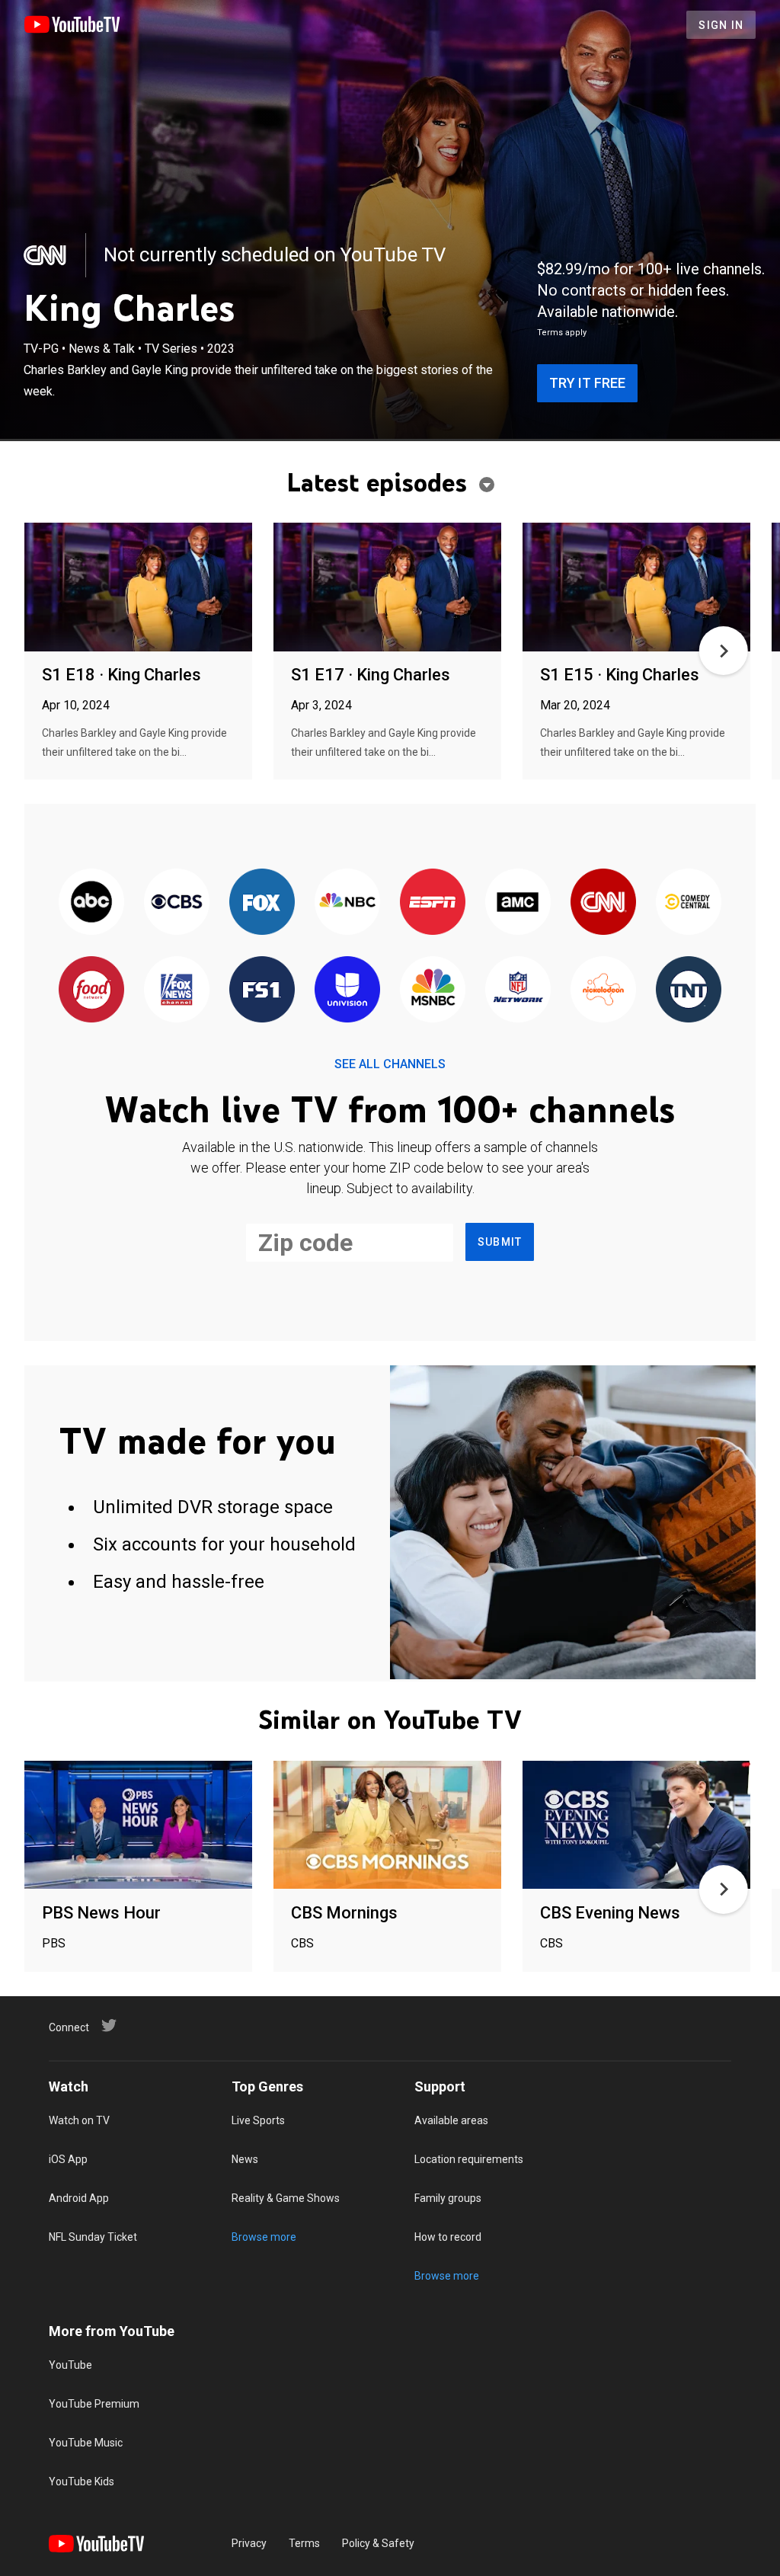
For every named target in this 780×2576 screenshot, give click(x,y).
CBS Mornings (344, 1913)
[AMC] (518, 902)
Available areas (451, 2120)
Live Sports (258, 2120)
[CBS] (177, 902)
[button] (724, 651)
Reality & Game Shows (286, 2198)
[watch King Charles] (138, 588)
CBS (302, 1943)
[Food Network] (91, 990)
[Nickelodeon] (603, 990)
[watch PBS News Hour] (138, 1826)
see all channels (390, 1064)
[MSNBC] (433, 990)
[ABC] (91, 902)
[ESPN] (433, 902)
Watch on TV (79, 2120)
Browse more (264, 2237)
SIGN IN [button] (721, 25)
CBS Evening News (610, 1913)
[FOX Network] (262, 902)
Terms (304, 2543)
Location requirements (469, 2159)
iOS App (68, 2159)
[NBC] (347, 902)
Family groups (448, 2198)
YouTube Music (86, 2443)
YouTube (70, 2365)
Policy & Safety (378, 2543)
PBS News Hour (101, 1913)
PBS (54, 1943)
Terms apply (562, 333)
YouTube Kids (82, 2482)
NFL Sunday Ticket (93, 2237)
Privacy (249, 2543)
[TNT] (689, 990)
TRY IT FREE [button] (587, 383)
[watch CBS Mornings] (387, 1826)
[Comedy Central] (689, 902)
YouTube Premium (94, 2404)
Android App (79, 2198)
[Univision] (347, 990)
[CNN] (46, 255)
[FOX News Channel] (177, 990)
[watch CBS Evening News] (636, 1826)
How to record (448, 2237)
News (245, 2159)
